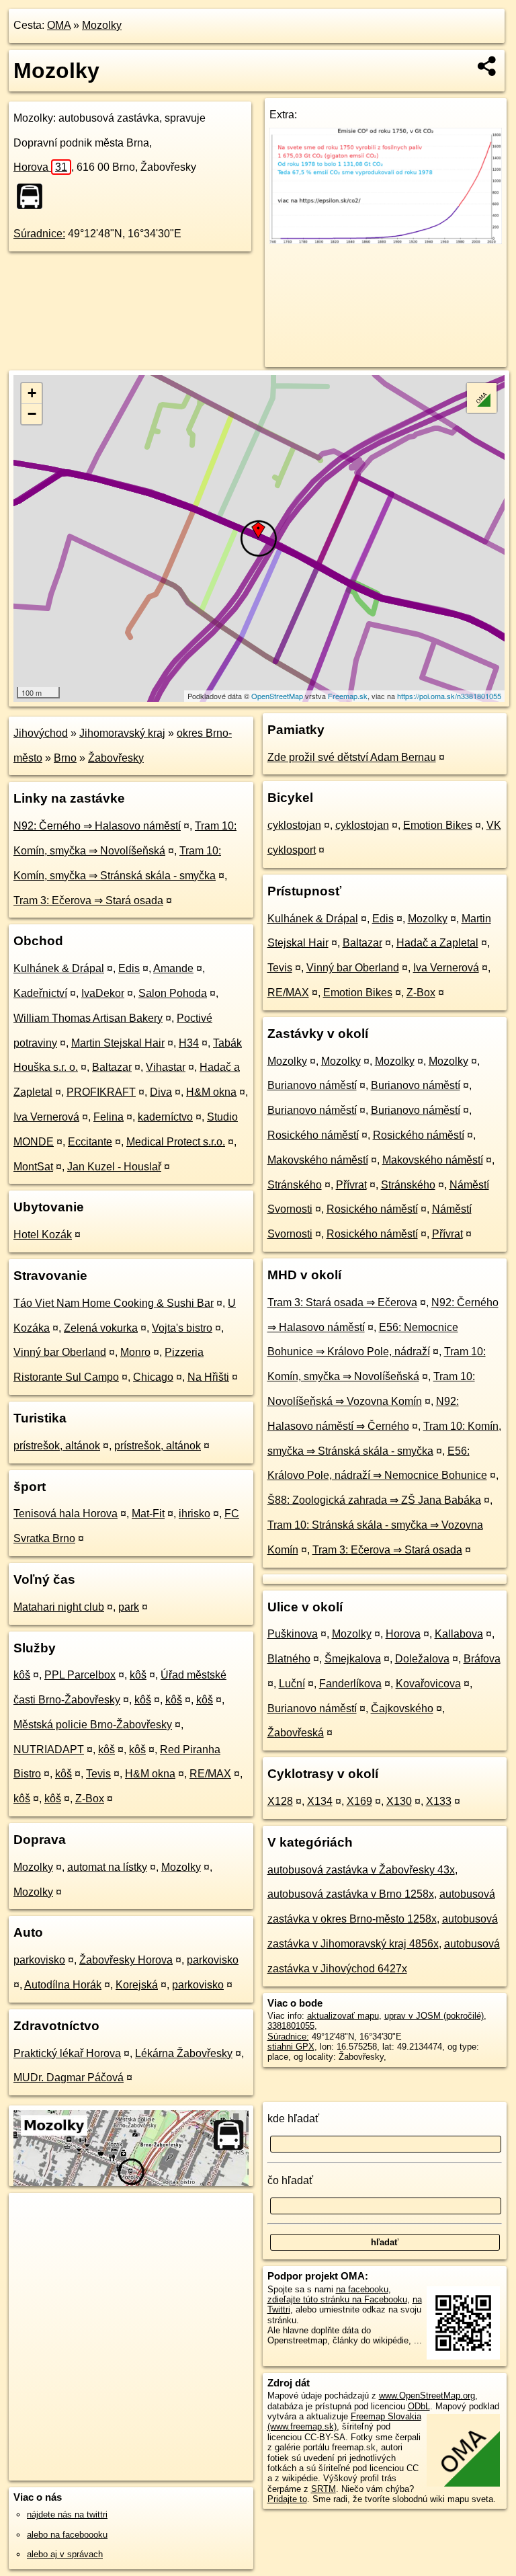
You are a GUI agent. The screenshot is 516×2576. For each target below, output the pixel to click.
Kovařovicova (428, 1684)
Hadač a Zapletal (437, 943)
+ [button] (32, 393)
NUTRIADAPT (49, 1749)
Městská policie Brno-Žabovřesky (93, 1725)
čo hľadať (290, 2180)
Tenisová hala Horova (66, 1514)
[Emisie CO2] (386, 240)
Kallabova (459, 1634)
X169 (359, 1801)
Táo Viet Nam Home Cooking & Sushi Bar (114, 1303)
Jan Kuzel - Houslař (114, 1167)
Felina (109, 1117)
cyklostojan (294, 825)
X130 (399, 1801)
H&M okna (211, 1092)
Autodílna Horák (63, 1985)
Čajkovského (402, 1708)
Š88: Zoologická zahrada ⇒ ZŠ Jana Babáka (374, 1500)
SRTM (324, 2489)
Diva (161, 1092)
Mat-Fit (148, 1514)
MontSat (33, 1167)
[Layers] (482, 398)
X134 (320, 1801)
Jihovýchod (41, 733)
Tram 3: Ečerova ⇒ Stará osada (88, 900)
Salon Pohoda (173, 993)
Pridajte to (287, 2499)
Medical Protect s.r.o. (176, 1142)
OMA (59, 25)
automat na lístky (107, 1867)
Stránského (295, 1185)
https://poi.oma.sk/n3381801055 (449, 696)
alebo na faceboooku (67, 2535)
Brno (65, 758)
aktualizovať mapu (343, 2016)
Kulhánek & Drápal (59, 968)
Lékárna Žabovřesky (184, 2053)
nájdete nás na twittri (67, 2514)
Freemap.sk (348, 696)
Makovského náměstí (318, 1160)
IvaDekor (103, 993)
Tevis (98, 1774)
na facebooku (362, 2289)
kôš (22, 1675)
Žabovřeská (296, 1733)
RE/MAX (210, 1774)
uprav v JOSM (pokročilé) (434, 2016)
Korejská (137, 1985)
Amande (173, 968)
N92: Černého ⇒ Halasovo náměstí (97, 826)
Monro (135, 1352)
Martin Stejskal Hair (118, 1043)
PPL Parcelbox (80, 1675)
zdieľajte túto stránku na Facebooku (337, 2299)
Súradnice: (39, 234)
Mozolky (102, 25)
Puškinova (293, 1634)
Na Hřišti (208, 1377)
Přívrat (351, 1185)
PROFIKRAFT (101, 1092)
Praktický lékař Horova (67, 2053)
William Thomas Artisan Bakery (88, 1018)
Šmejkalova (353, 1659)
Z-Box (90, 1799)
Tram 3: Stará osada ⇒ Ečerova (342, 1302)
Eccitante (90, 1142)
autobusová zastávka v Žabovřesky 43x (361, 1870)
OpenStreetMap (277, 696)
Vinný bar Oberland (60, 1352)
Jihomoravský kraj (122, 733)
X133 (439, 1801)
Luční (292, 1684)
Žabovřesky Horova (126, 1960)
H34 (189, 1043)
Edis (129, 968)
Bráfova (482, 1659)
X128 (280, 1801)
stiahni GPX (291, 2047)
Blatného (289, 1659)
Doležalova (422, 1659)
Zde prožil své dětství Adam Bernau (352, 757)
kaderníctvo (165, 1117)
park (129, 1607)
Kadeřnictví (40, 993)
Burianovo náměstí (312, 1085)
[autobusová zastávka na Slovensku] (34, 196)
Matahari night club (59, 1607)
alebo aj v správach (65, 2554)
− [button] (32, 414)
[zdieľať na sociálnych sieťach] (487, 66)
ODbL (419, 2406)
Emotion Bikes (438, 825)
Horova (40, 167)
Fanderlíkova (350, 1684)
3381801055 (291, 2026)
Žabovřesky (116, 758)
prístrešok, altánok (57, 1446)
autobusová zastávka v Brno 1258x (351, 1894)
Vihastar (166, 1067)
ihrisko (195, 1514)
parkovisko (39, 1960)
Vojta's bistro (182, 1328)
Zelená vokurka (101, 1328)
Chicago (153, 1377)
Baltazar (112, 1067)
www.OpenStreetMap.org (427, 2396)
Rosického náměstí (313, 1135)
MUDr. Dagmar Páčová (69, 2078)
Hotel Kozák (43, 1235)
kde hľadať (293, 2119)
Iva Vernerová (46, 1117)
